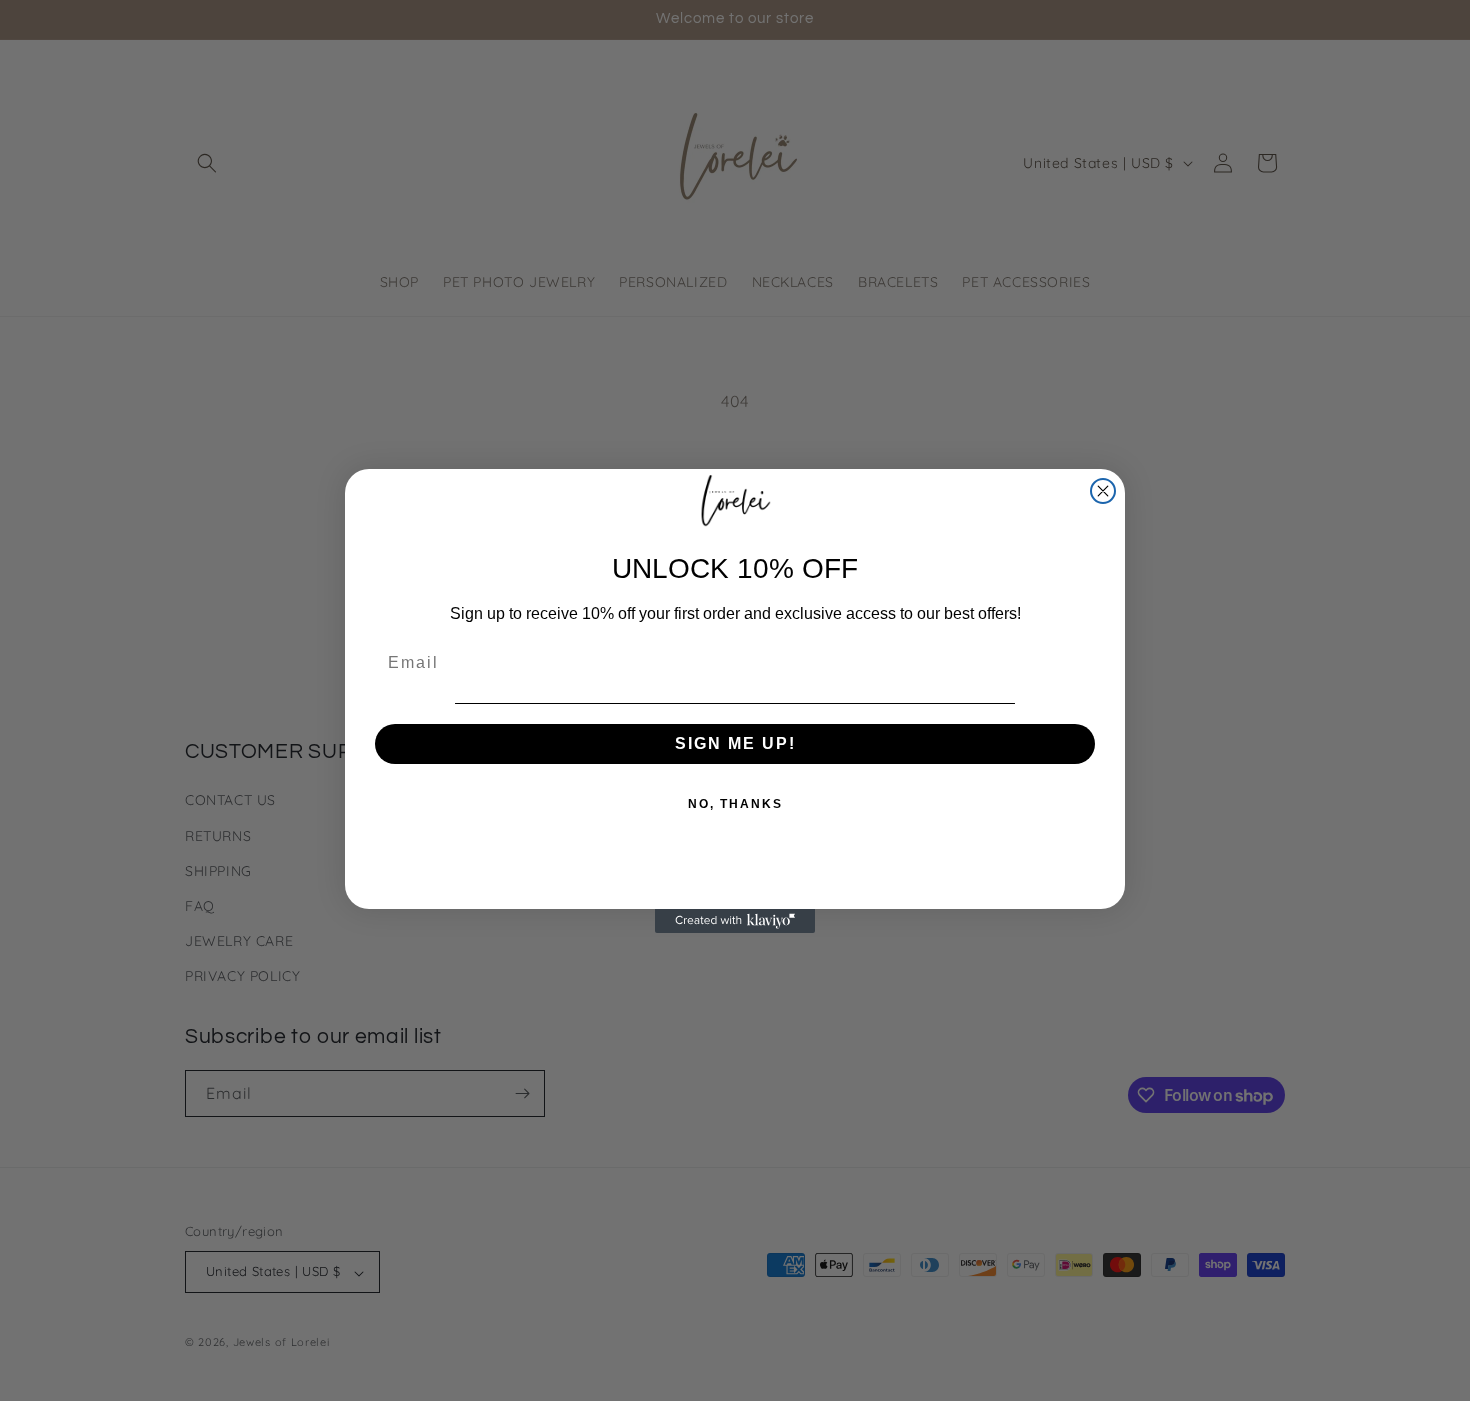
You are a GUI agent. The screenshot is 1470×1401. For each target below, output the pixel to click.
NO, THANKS (735, 804)
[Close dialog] (1103, 491)
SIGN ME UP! (735, 743)
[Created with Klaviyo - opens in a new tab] (735, 921)
